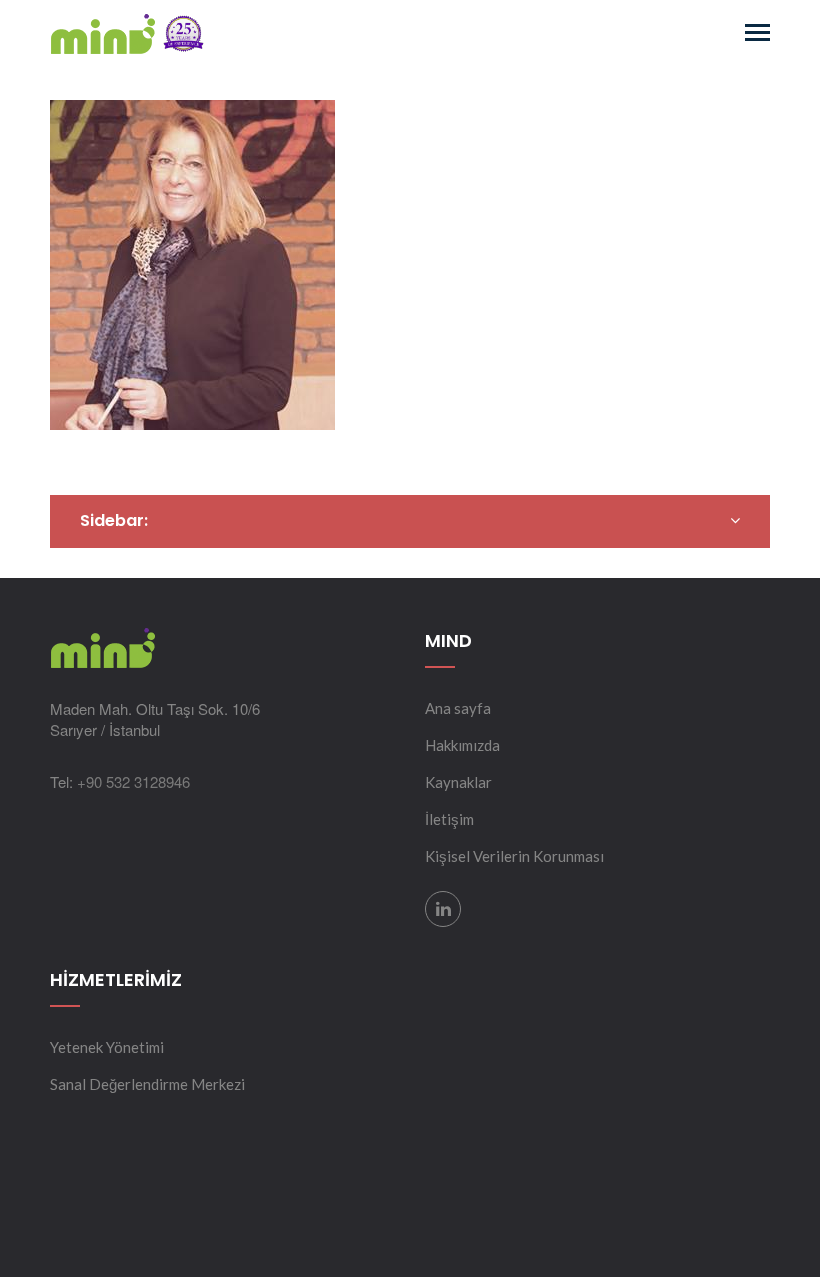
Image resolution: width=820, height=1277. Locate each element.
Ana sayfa (458, 708)
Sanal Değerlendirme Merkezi (147, 1084)
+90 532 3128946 (133, 781)
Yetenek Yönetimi (107, 1047)
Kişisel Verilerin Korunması (514, 856)
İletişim (449, 819)
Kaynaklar (458, 782)
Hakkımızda (462, 745)
